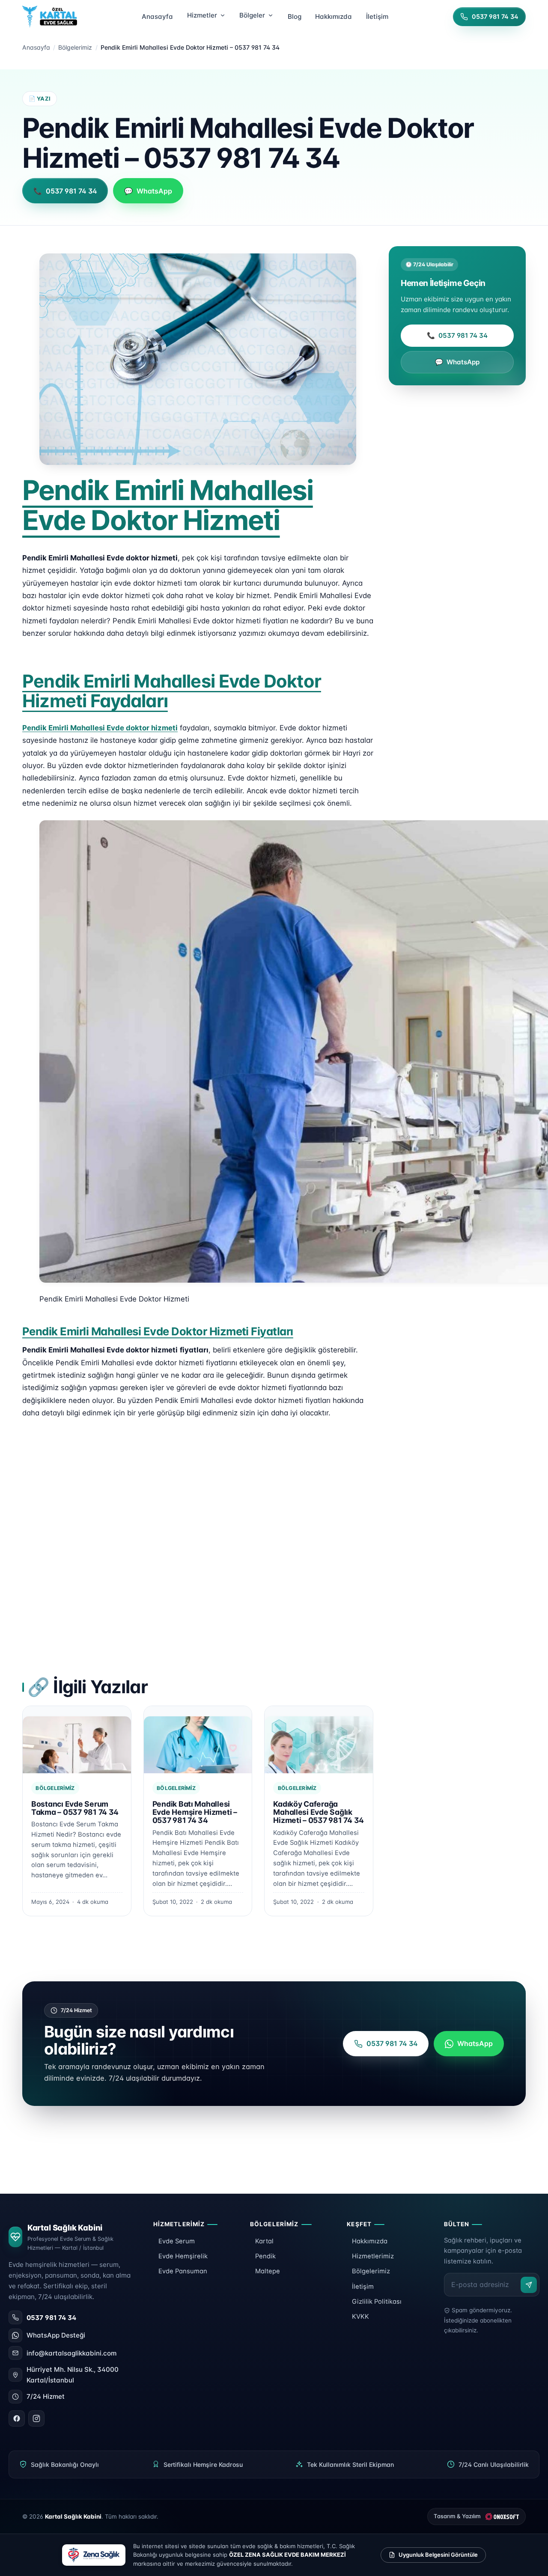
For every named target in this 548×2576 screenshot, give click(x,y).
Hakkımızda (370, 2241)
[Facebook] (17, 2418)
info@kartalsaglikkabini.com (71, 2353)
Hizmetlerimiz (373, 2256)
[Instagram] (36, 2418)
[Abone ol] (529, 2285)
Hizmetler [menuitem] (202, 15)
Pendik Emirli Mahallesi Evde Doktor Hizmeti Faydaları (172, 691)
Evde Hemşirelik (183, 2256)
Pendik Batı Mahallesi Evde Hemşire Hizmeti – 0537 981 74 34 (195, 1812)
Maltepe (268, 2271)
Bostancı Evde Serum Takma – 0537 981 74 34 (75, 1808)
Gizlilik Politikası (377, 2302)
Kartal (264, 2241)
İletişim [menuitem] (377, 16)
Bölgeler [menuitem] (252, 15)
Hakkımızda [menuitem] (334, 16)
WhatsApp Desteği (56, 2335)
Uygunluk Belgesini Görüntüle (438, 2555)
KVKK (360, 2317)
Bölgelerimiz (75, 47)
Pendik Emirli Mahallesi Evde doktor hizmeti (100, 728)
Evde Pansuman (183, 2271)
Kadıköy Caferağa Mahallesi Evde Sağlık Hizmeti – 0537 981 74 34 (319, 1812)
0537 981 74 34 (457, 335)
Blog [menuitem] (295, 16)
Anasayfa (36, 47)
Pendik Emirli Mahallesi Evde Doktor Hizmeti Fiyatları (158, 1331)
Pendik (265, 2256)
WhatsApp (457, 362)
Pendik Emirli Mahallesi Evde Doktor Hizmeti (168, 505)
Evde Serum (177, 2241)
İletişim (363, 2287)
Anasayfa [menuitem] (157, 16)
